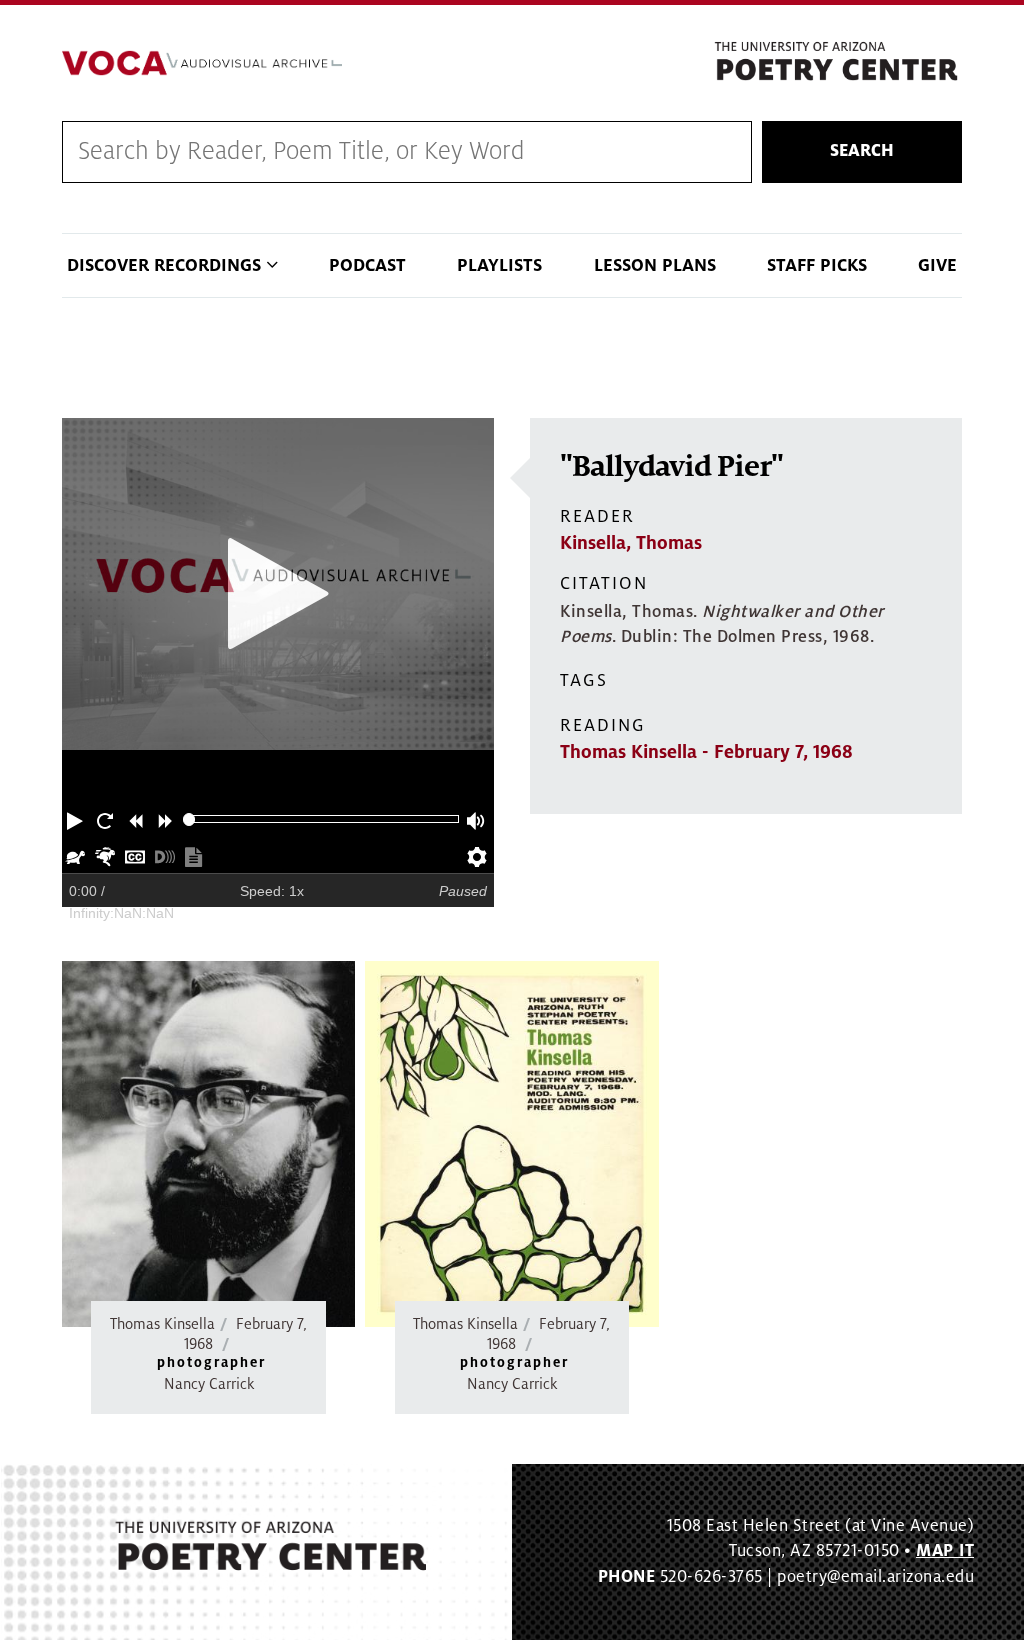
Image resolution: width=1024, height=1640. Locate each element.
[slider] (189, 819)
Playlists (499, 265)
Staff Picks (817, 265)
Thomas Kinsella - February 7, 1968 (706, 752)
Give (937, 265)
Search (862, 151)
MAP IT (945, 1551)
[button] (77, 819)
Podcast (367, 265)
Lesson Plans (655, 265)
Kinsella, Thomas (631, 543)
